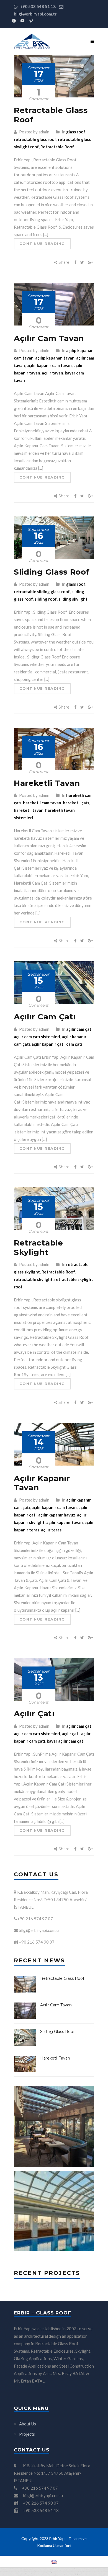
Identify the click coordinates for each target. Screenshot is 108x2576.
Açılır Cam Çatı (45, 1017)
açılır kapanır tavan (65, 1522)
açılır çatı (71, 1733)
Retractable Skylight (38, 1247)
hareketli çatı (76, 803)
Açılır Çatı (34, 1714)
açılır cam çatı (79, 1029)
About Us (28, 2424)
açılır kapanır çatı (48, 1044)
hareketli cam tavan (42, 803)
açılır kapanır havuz (57, 1515)
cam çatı (74, 1044)
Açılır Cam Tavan (49, 338)
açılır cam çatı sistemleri (37, 1037)
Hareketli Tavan (47, 783)
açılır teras (51, 1530)
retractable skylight (33, 1279)
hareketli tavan (29, 810)
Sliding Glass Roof (52, 572)
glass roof (76, 132)
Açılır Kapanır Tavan (42, 1483)
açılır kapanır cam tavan (49, 365)
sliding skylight (73, 599)
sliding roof (46, 599)
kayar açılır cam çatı (66, 1741)
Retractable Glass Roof (51, 115)
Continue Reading (42, 244)
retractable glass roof (35, 139)
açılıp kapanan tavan (55, 358)
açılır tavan (52, 373)
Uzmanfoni (62, 2545)
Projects (27, 2434)
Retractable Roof (57, 147)
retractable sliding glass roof (42, 591)
